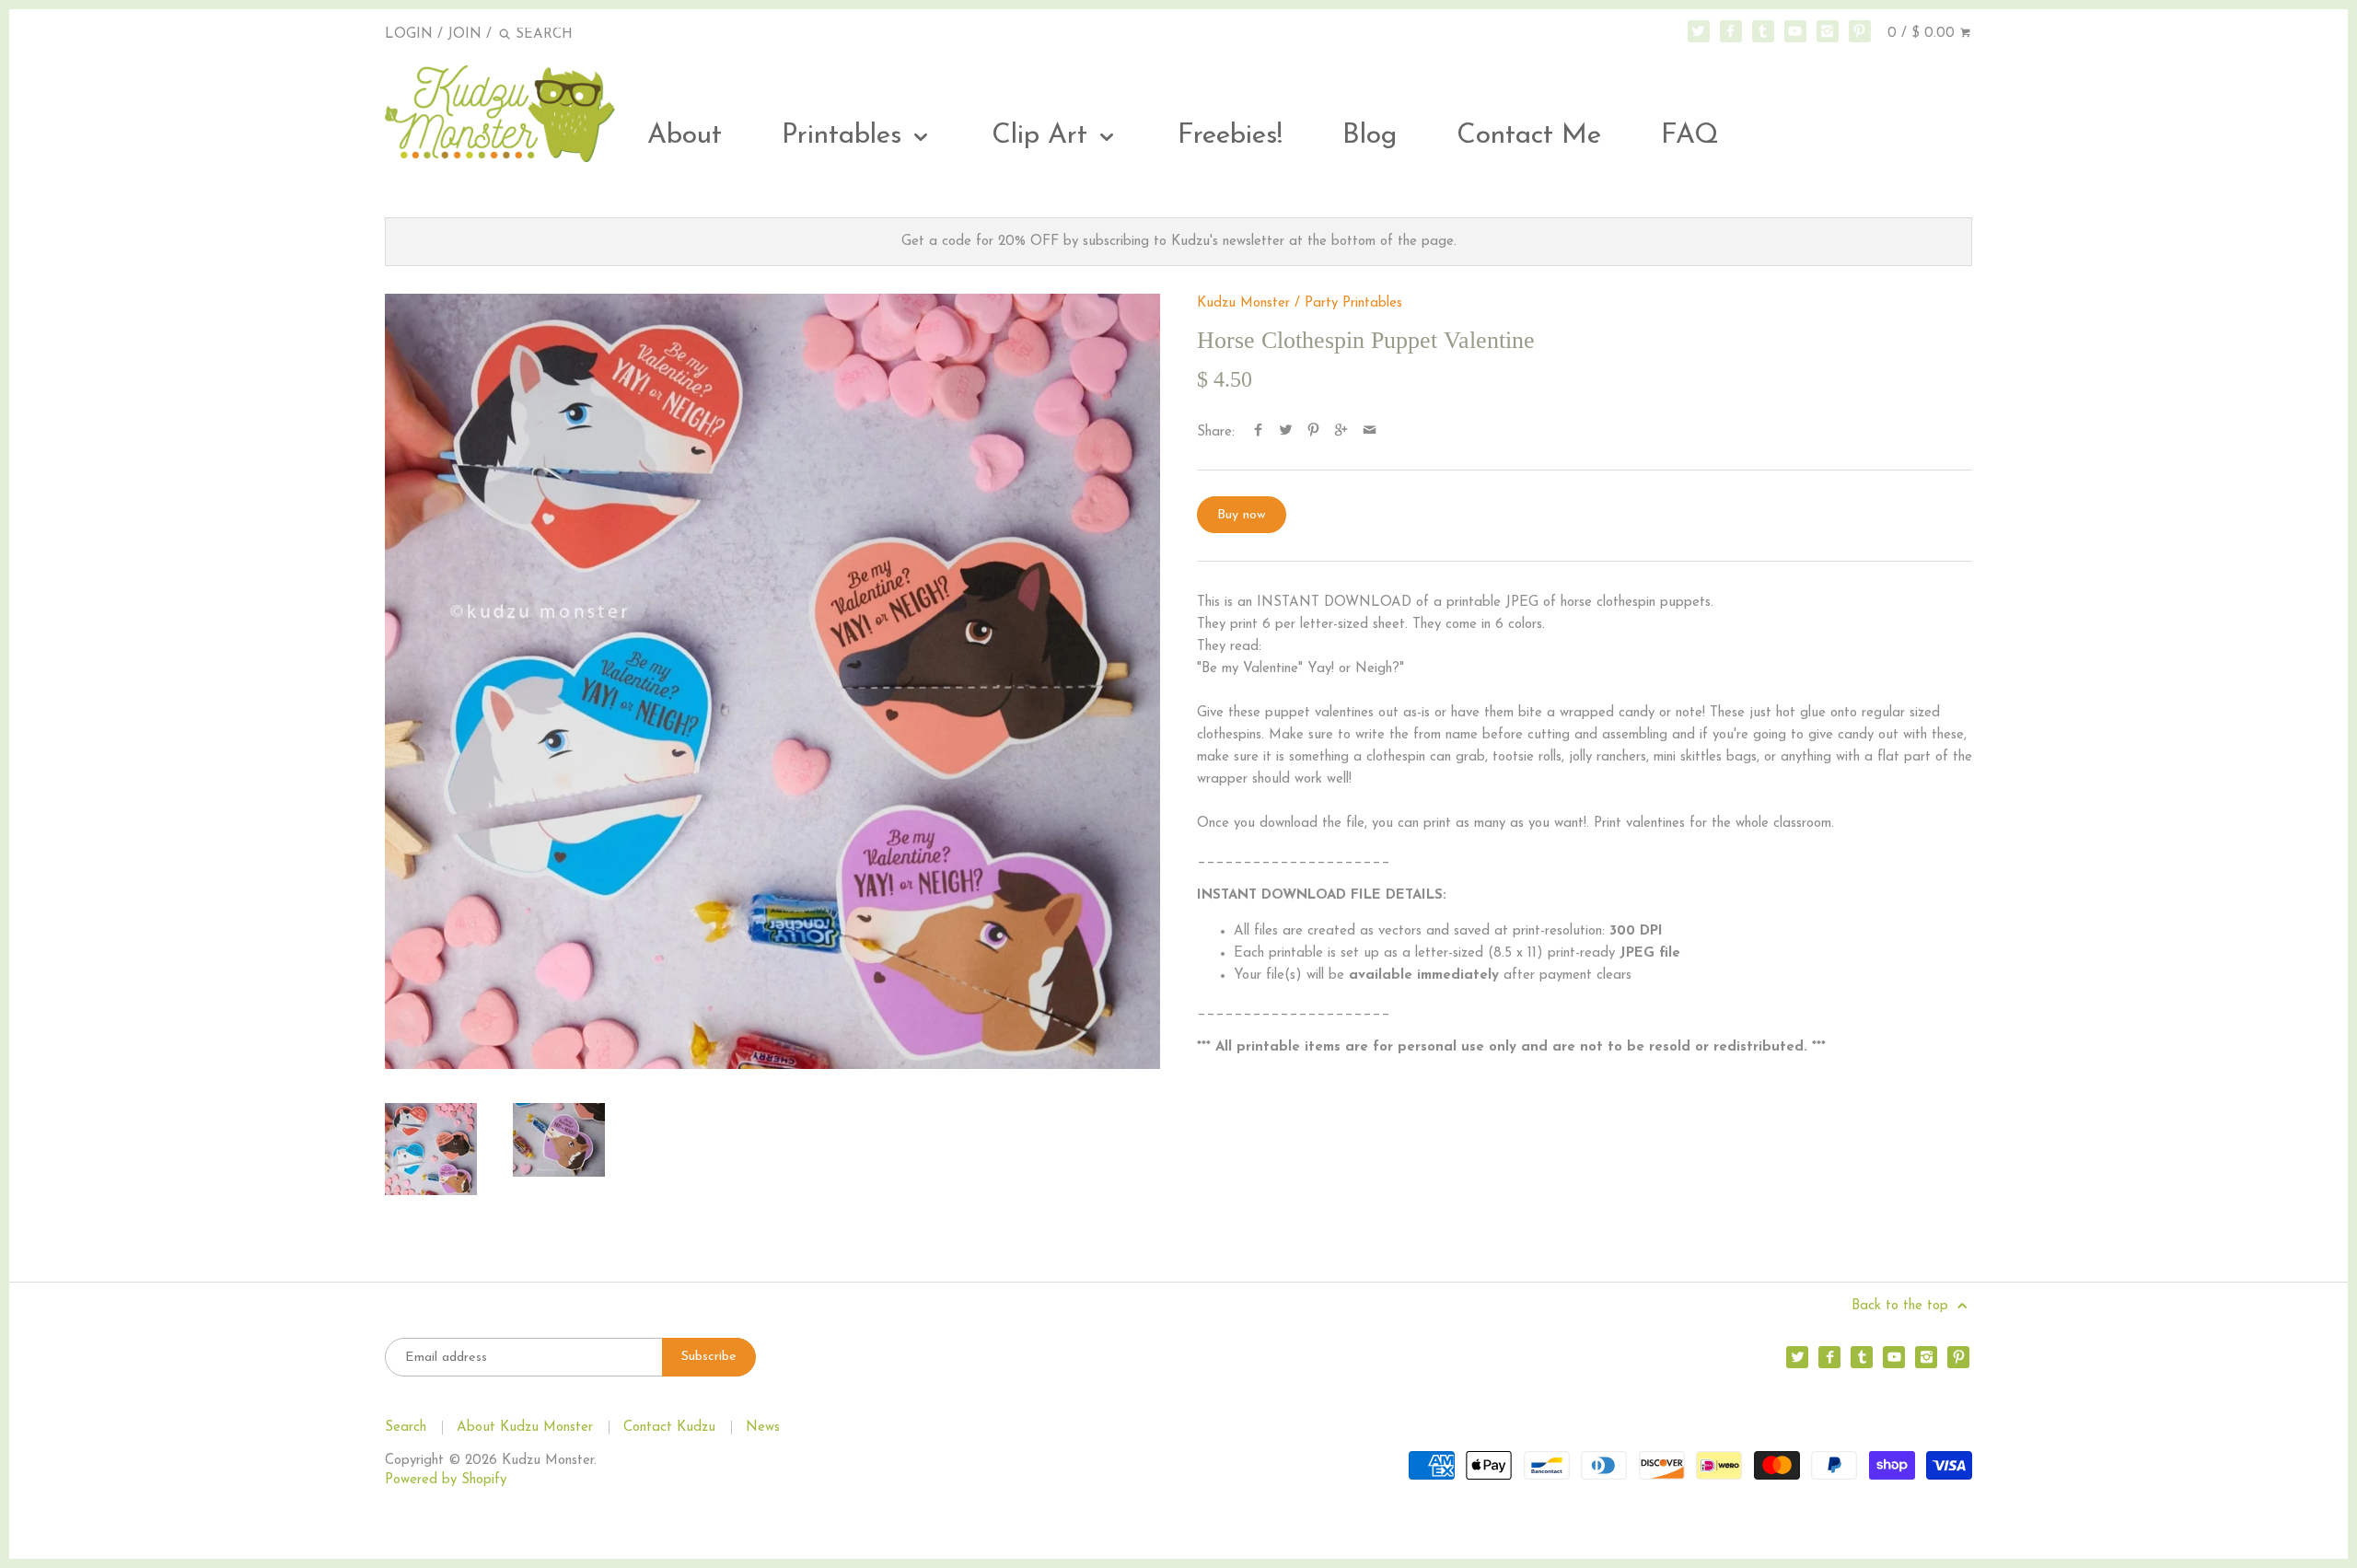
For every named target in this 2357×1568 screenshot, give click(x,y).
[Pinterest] (1860, 31)
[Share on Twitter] (1286, 432)
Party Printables (1353, 303)
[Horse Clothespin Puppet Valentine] (772, 681)
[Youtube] (1795, 31)
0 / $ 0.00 (1923, 34)
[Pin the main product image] (1313, 432)
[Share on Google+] (1341, 432)
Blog (1370, 136)
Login (409, 35)
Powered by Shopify (446, 1480)
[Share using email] (1370, 432)
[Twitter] (1699, 31)
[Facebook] (1731, 31)
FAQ (1690, 136)
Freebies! (1230, 136)
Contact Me (1529, 136)
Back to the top (1902, 1306)
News (763, 1428)
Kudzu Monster (1243, 303)
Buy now (1242, 515)
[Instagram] (1828, 31)
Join (464, 35)
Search (406, 1428)
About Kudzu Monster (525, 1428)
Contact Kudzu (669, 1428)
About (685, 136)
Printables (846, 136)
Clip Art (1044, 136)
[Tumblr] (1763, 31)
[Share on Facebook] (1258, 432)
